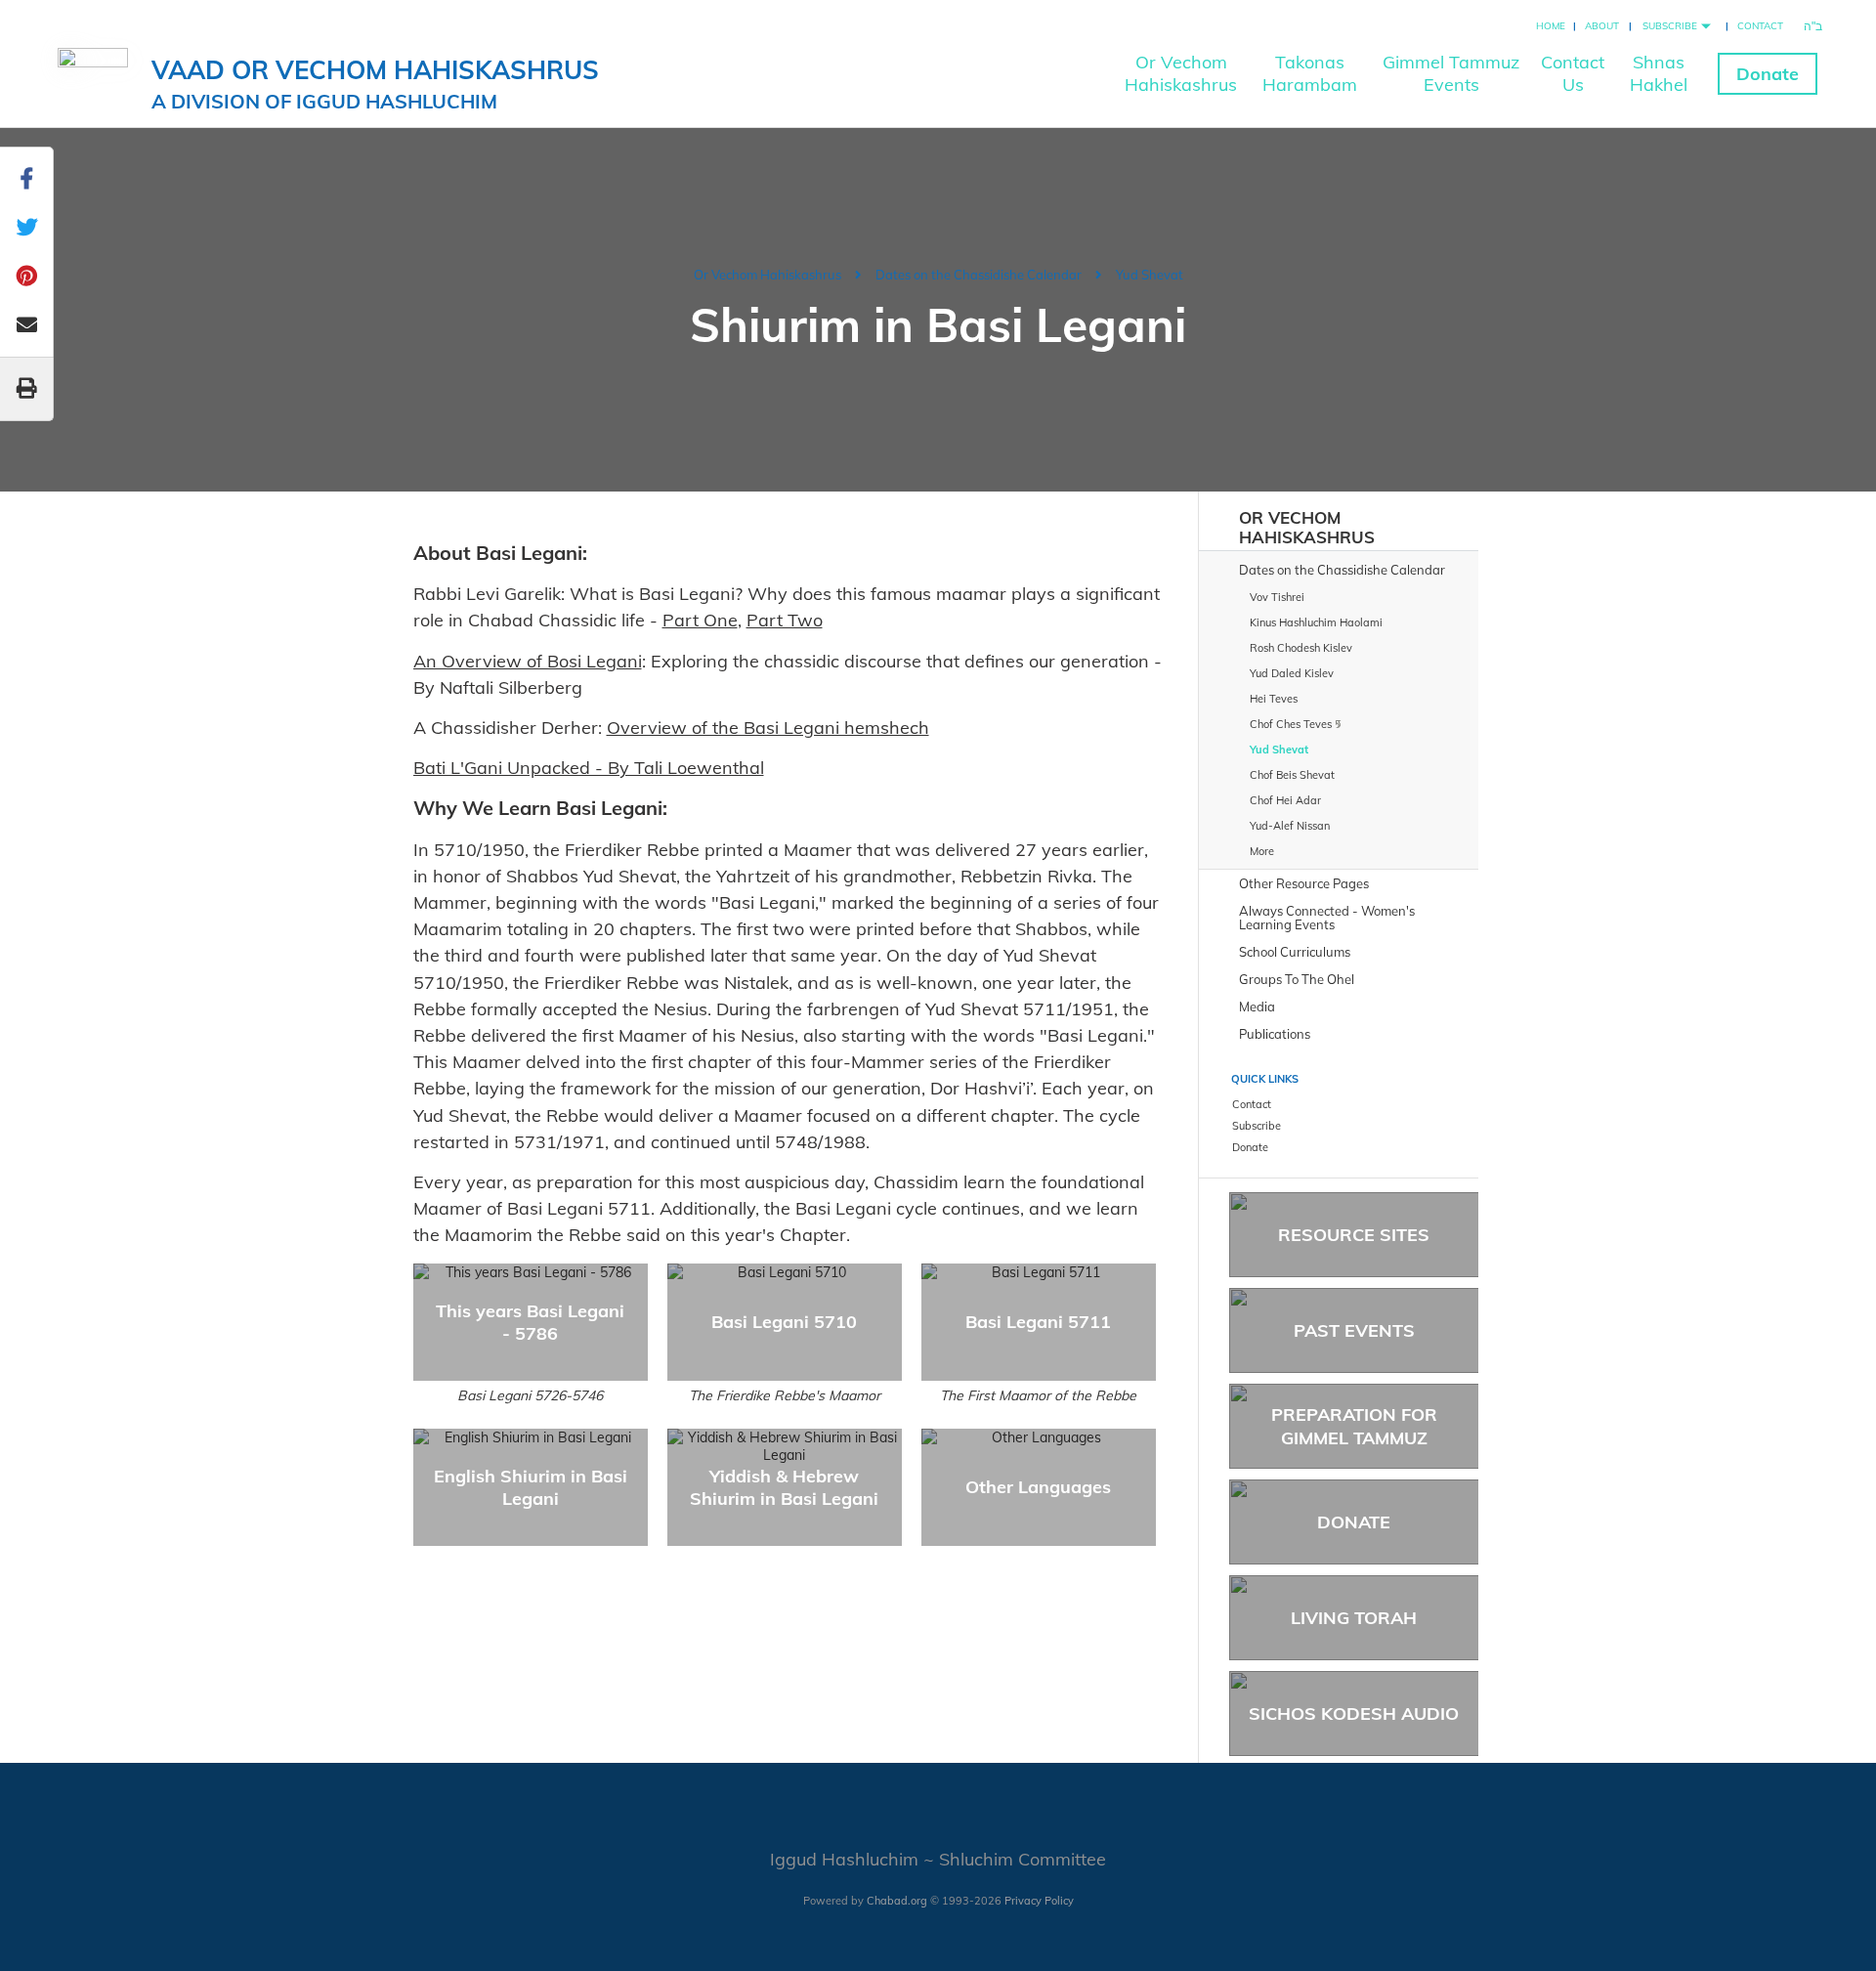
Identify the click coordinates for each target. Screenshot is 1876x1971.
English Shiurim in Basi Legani (531, 1487)
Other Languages (1038, 1487)
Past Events (1354, 1330)
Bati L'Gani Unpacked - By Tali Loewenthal (589, 768)
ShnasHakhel (1659, 73)
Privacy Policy (1039, 1901)
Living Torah (1354, 1618)
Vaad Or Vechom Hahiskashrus (375, 84)
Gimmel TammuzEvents (1451, 73)
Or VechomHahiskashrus (1181, 73)
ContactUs (1573, 73)
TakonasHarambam (1310, 73)
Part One (700, 620)
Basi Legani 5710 (784, 1322)
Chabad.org (897, 1901)
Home (1551, 26)
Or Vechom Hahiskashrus (767, 275)
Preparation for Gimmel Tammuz (1354, 1426)
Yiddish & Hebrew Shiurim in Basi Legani (784, 1487)
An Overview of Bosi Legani (528, 661)
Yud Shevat (1150, 275)
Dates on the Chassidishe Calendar (979, 275)
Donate (1768, 74)
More (1262, 851)
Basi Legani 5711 (1038, 1322)
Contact (1760, 26)
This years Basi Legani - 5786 (530, 1322)
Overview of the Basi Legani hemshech (768, 728)
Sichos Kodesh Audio (1354, 1714)
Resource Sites (1354, 1235)
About (1602, 26)
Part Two (785, 620)
